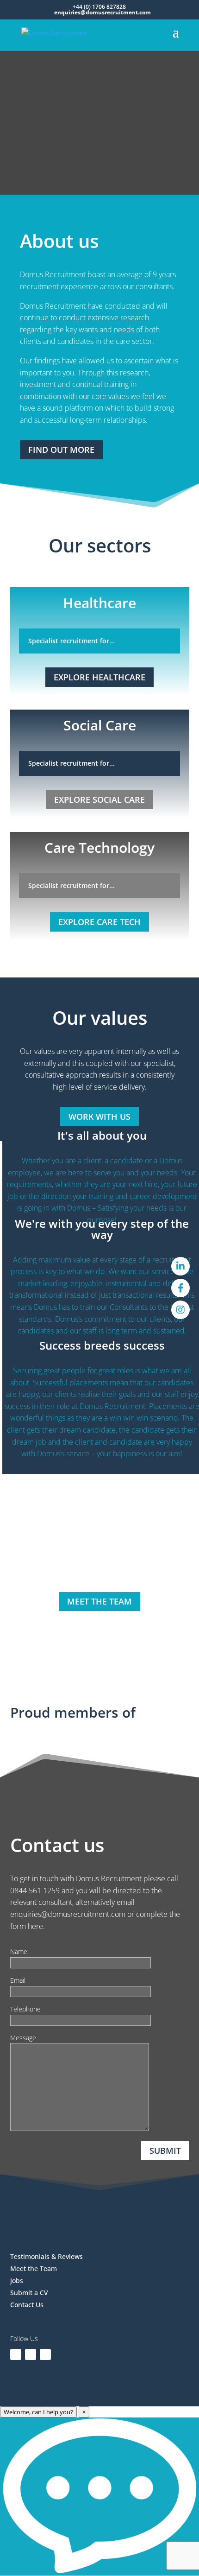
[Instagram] (180, 1310)
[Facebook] (180, 1288)
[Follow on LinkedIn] (16, 2354)
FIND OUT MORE (61, 450)
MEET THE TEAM (99, 1601)
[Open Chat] (99, 2497)
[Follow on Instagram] (45, 2354)
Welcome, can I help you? (38, 2412)
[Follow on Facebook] (31, 2354)
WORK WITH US (99, 1117)
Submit (165, 2151)
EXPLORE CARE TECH (99, 922)
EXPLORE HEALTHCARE (99, 677)
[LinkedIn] (180, 1266)
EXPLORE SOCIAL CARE (99, 799)
